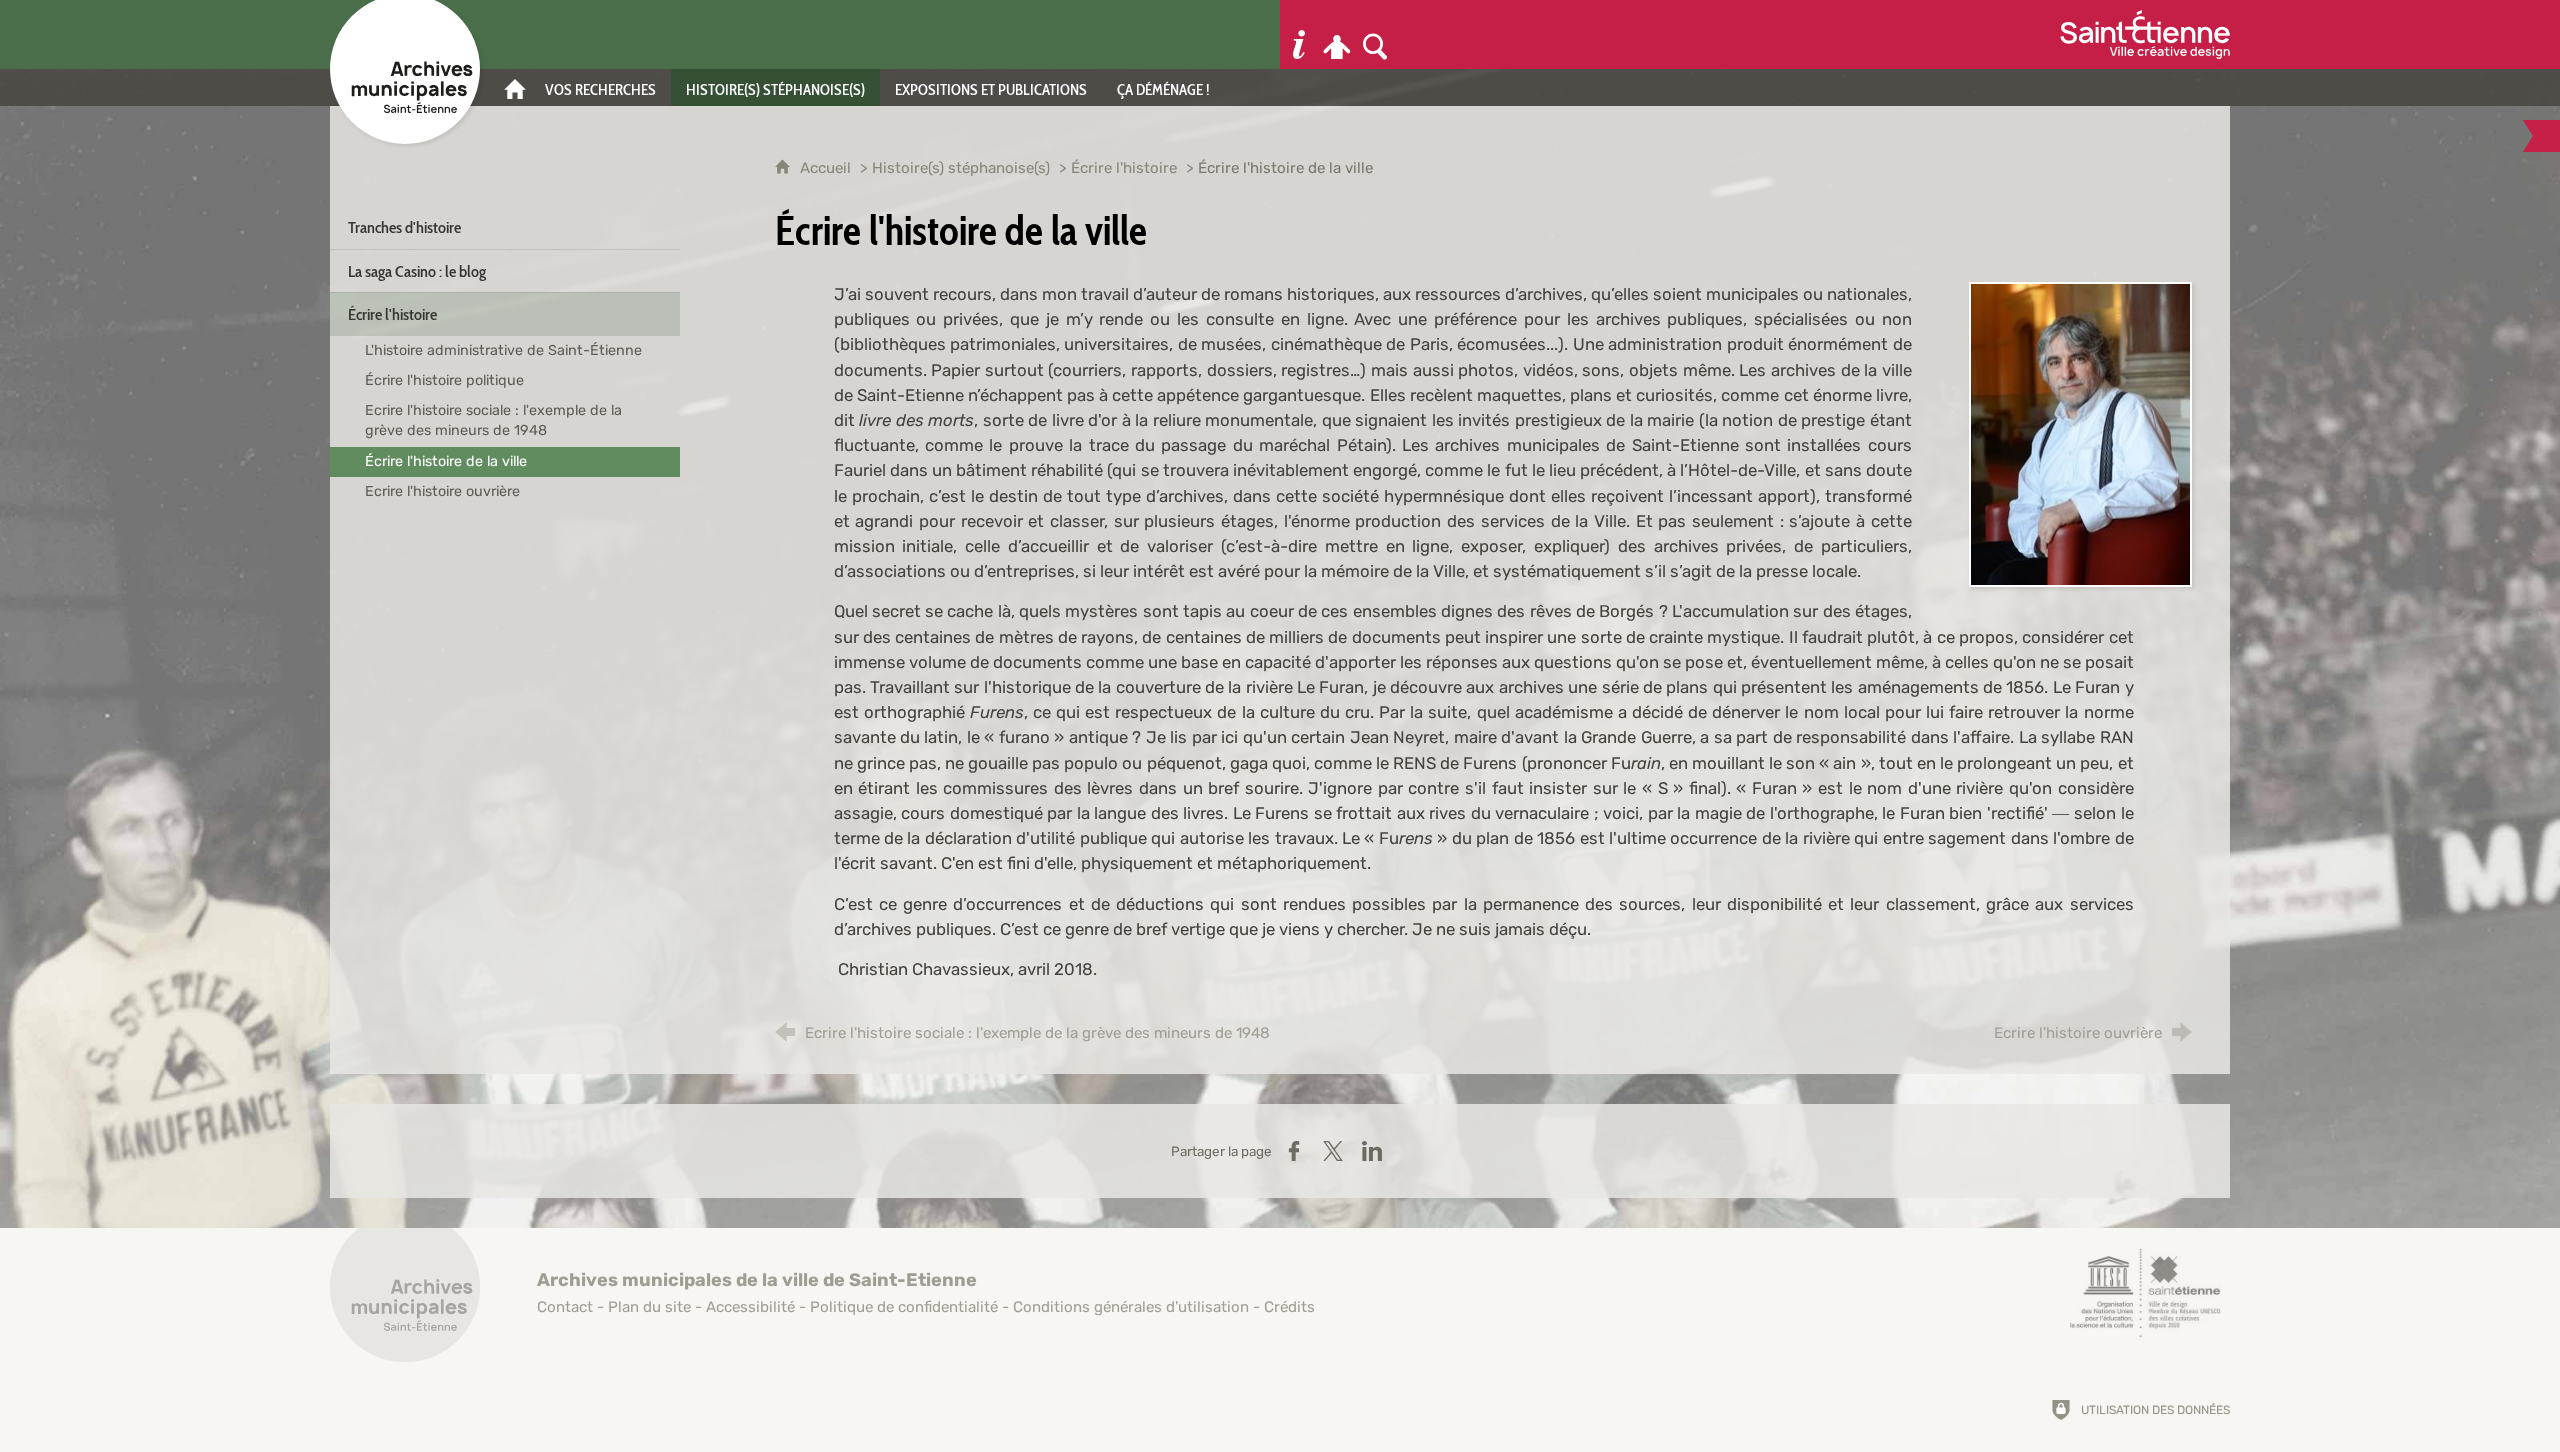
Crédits (1289, 1307)
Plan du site (649, 1307)
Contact (565, 1307)
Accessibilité (750, 1307)
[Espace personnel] (1337, 34)
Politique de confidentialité (904, 1307)
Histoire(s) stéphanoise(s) (961, 168)
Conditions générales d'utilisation (1131, 1307)
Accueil (827, 168)
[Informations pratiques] (1299, 34)
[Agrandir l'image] (2080, 433)
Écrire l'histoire (1124, 168)
